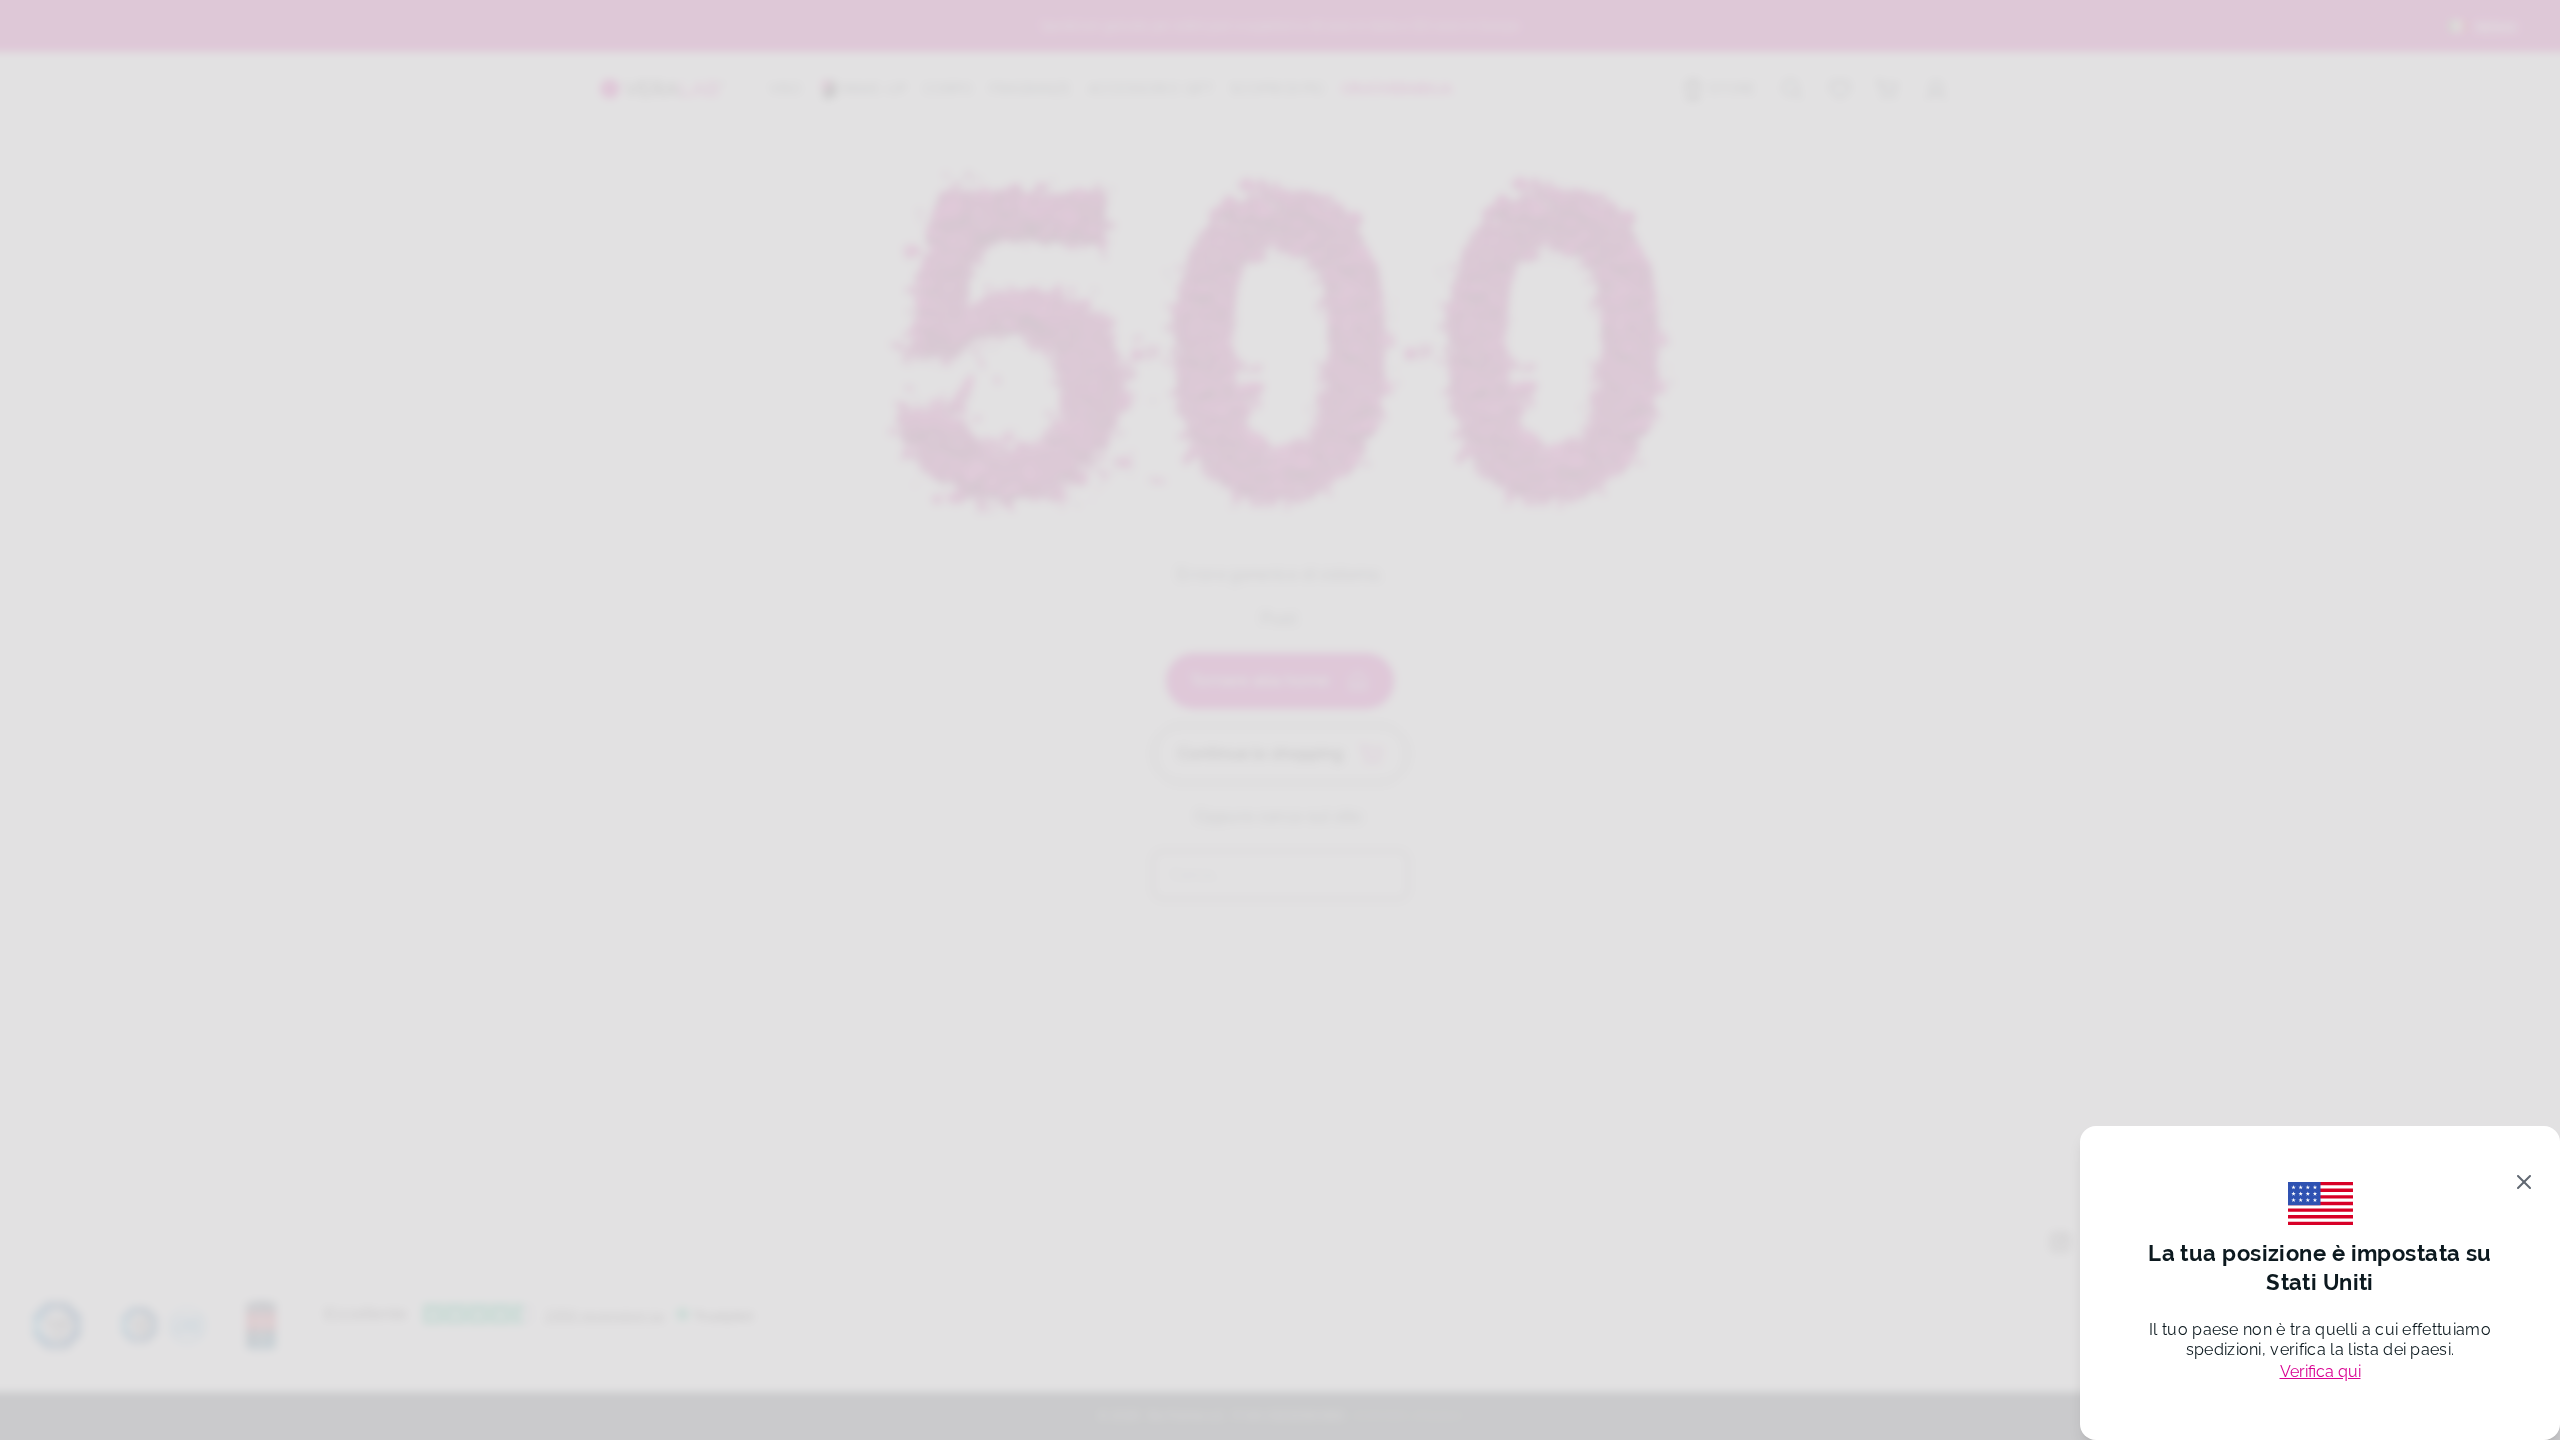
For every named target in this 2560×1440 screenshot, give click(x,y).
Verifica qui (2320, 1371)
